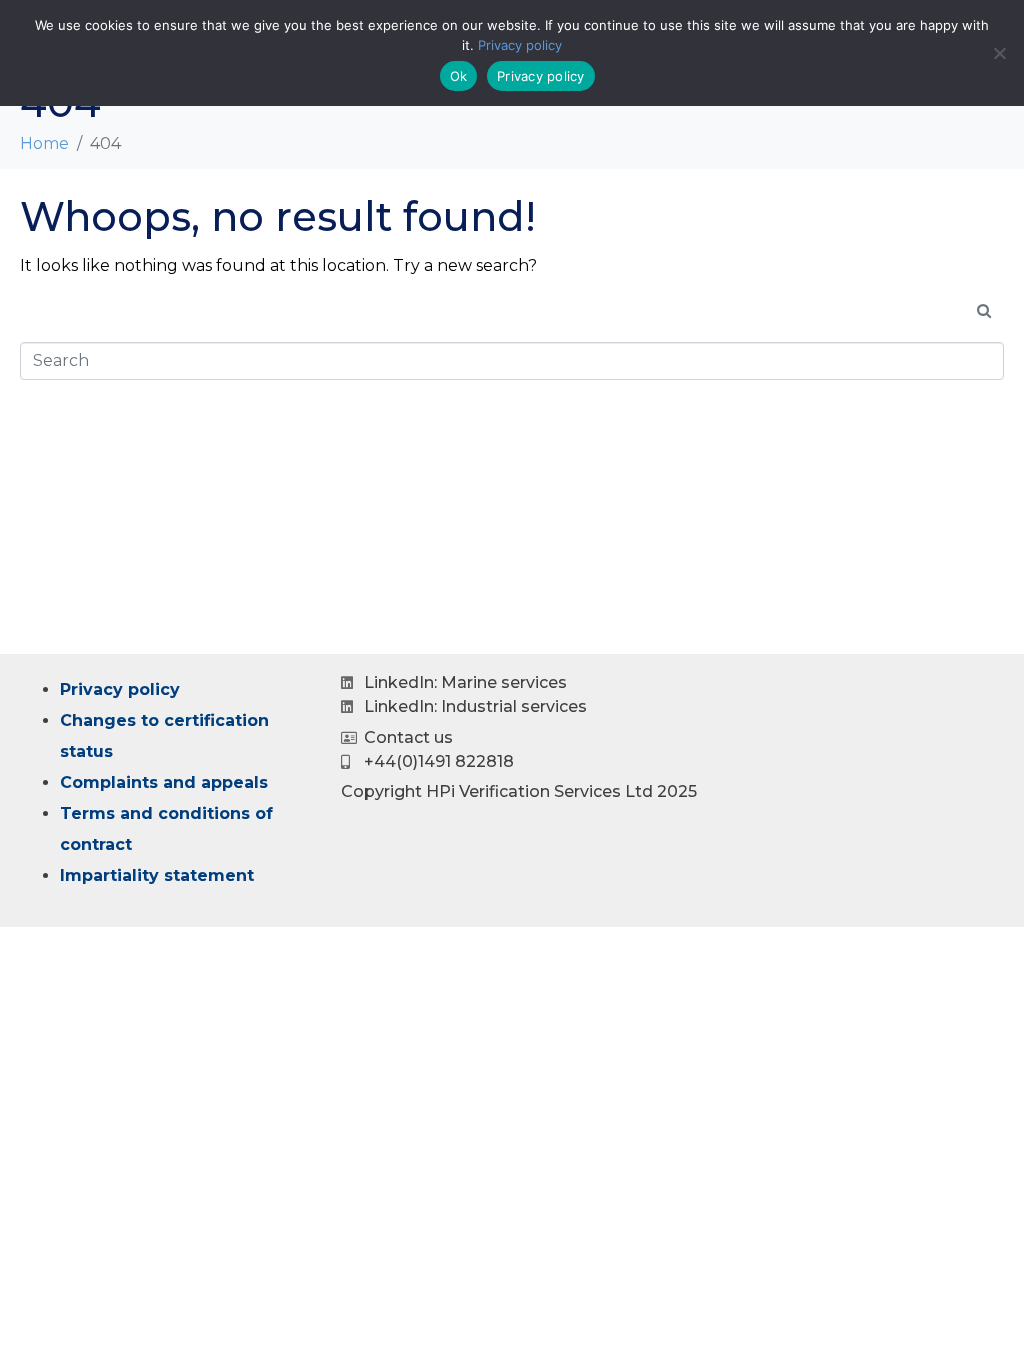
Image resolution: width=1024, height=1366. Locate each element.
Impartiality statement (157, 875)
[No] (999, 53)
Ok (459, 76)
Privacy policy (120, 689)
